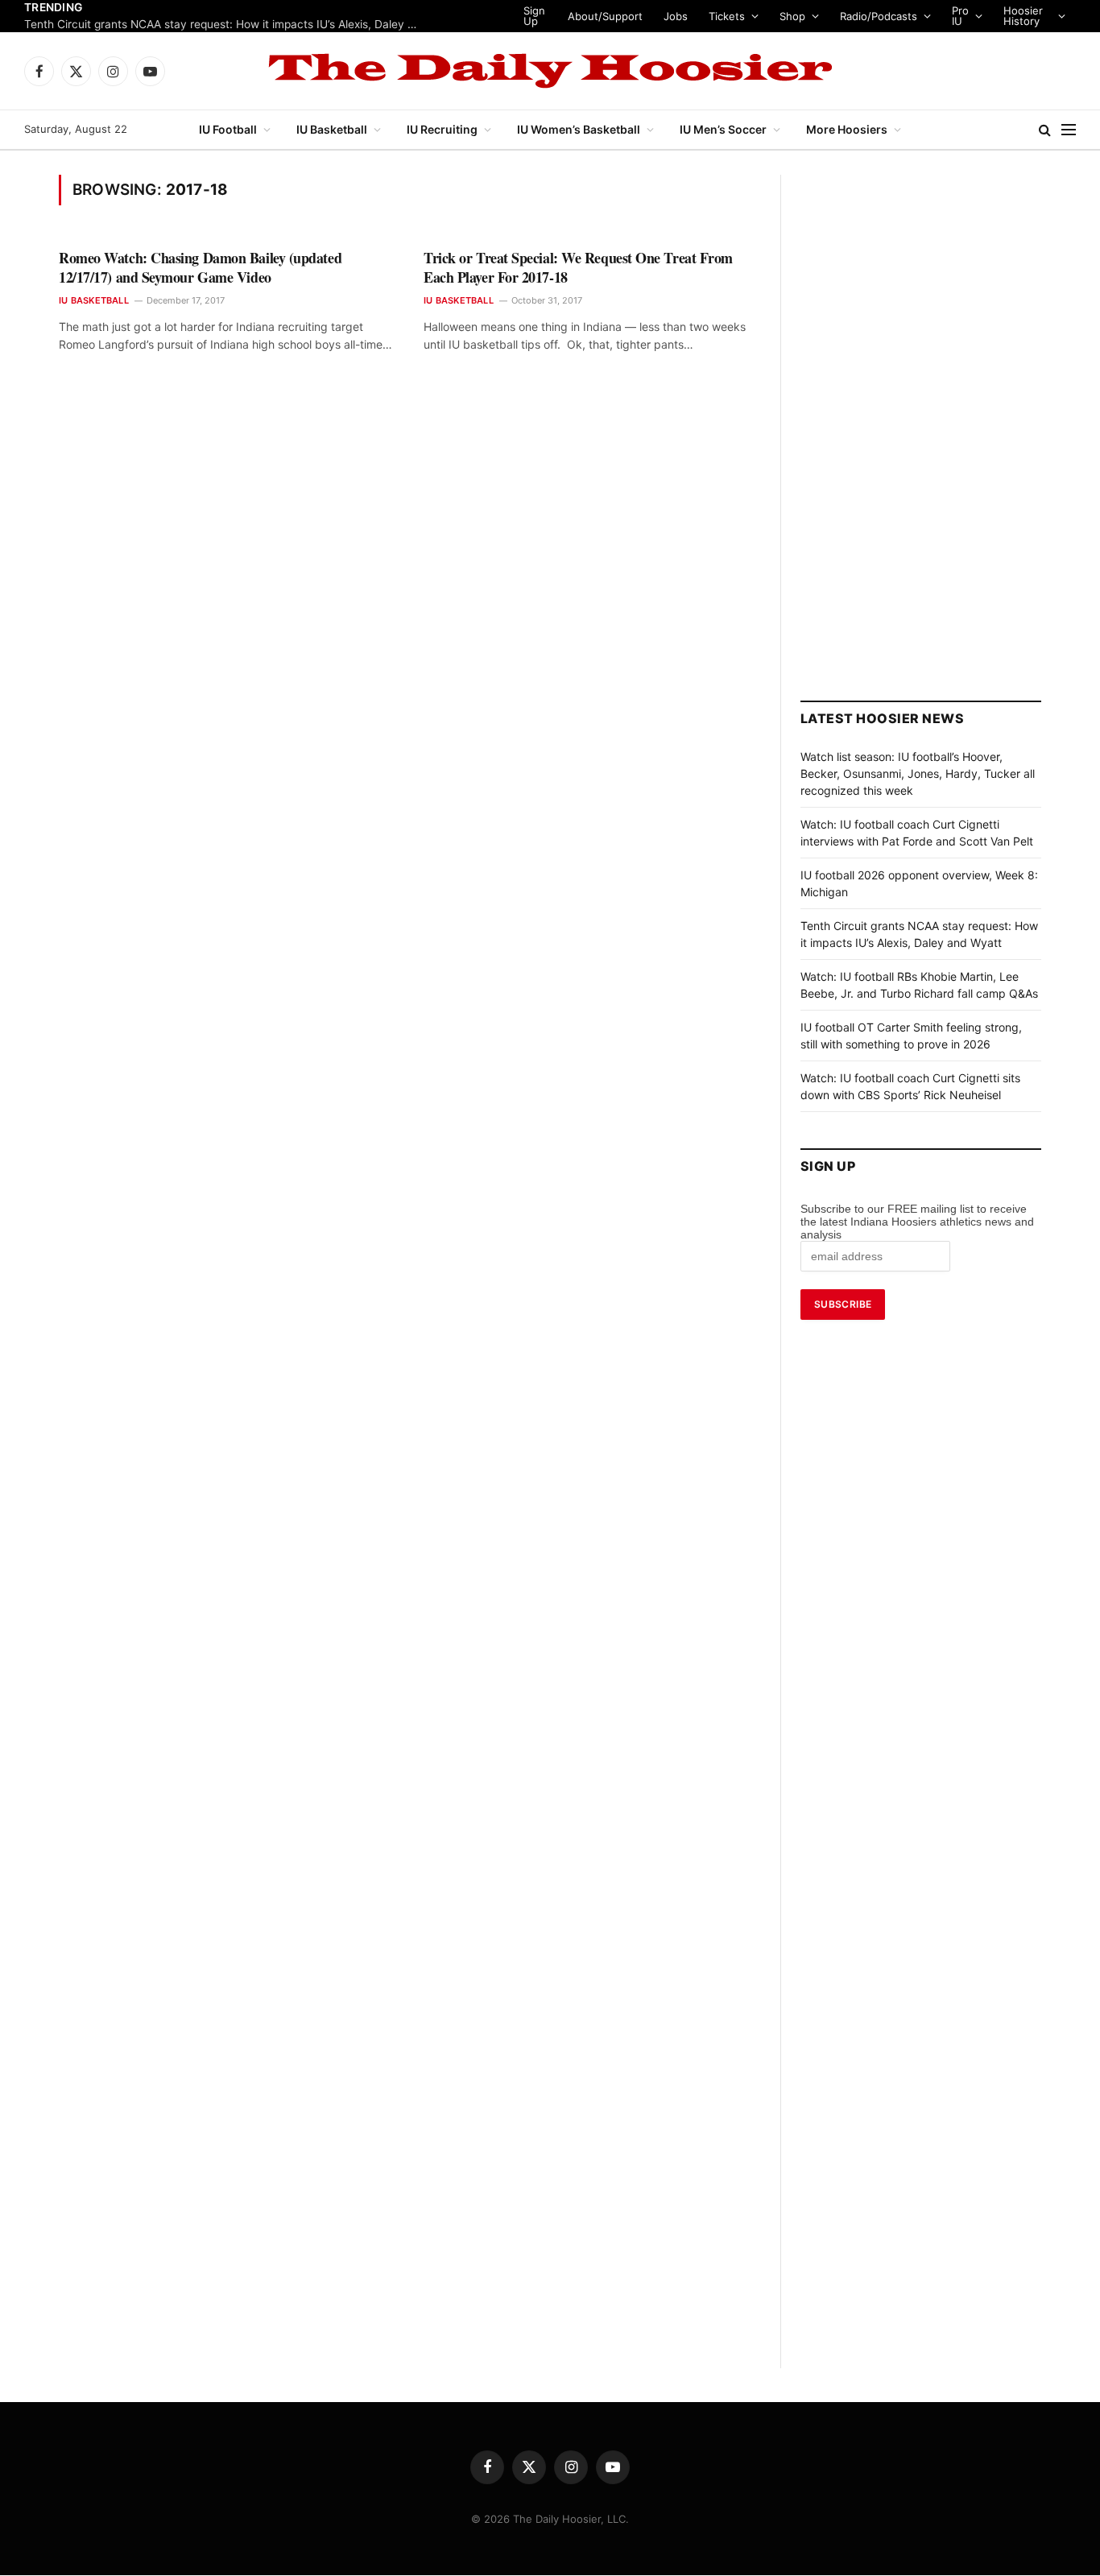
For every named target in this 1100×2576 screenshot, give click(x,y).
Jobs (683, 16)
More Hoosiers (847, 129)
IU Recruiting (442, 129)
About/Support (612, 16)
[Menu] (1069, 130)
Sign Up (543, 16)
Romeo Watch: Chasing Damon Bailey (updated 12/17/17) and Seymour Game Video (200, 268)
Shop (800, 16)
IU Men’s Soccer (723, 129)
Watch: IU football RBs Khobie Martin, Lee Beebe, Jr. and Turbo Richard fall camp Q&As (225, 24)
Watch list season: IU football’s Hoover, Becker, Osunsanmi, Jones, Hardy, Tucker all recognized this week (918, 773)
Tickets (734, 16)
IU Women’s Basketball (579, 129)
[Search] (1045, 130)
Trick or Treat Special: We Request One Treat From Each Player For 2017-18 (578, 268)
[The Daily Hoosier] (550, 71)
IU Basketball (332, 129)
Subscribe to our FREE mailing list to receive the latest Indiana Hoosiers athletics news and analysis (917, 1222)
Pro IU (968, 16)
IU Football (228, 129)
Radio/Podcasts (886, 16)
